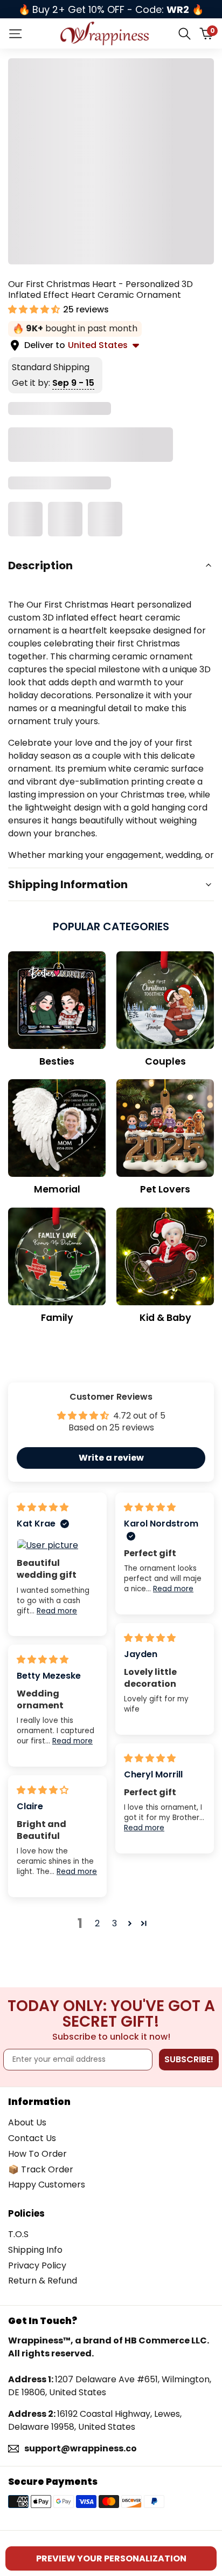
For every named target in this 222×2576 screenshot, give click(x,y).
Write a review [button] (111, 1458)
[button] (35, 309)
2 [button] (97, 1923)
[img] (43, 1507)
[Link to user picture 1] (57, 1545)
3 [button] (115, 1923)
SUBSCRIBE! (189, 2059)
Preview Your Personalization (111, 2558)
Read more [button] (57, 1611)
